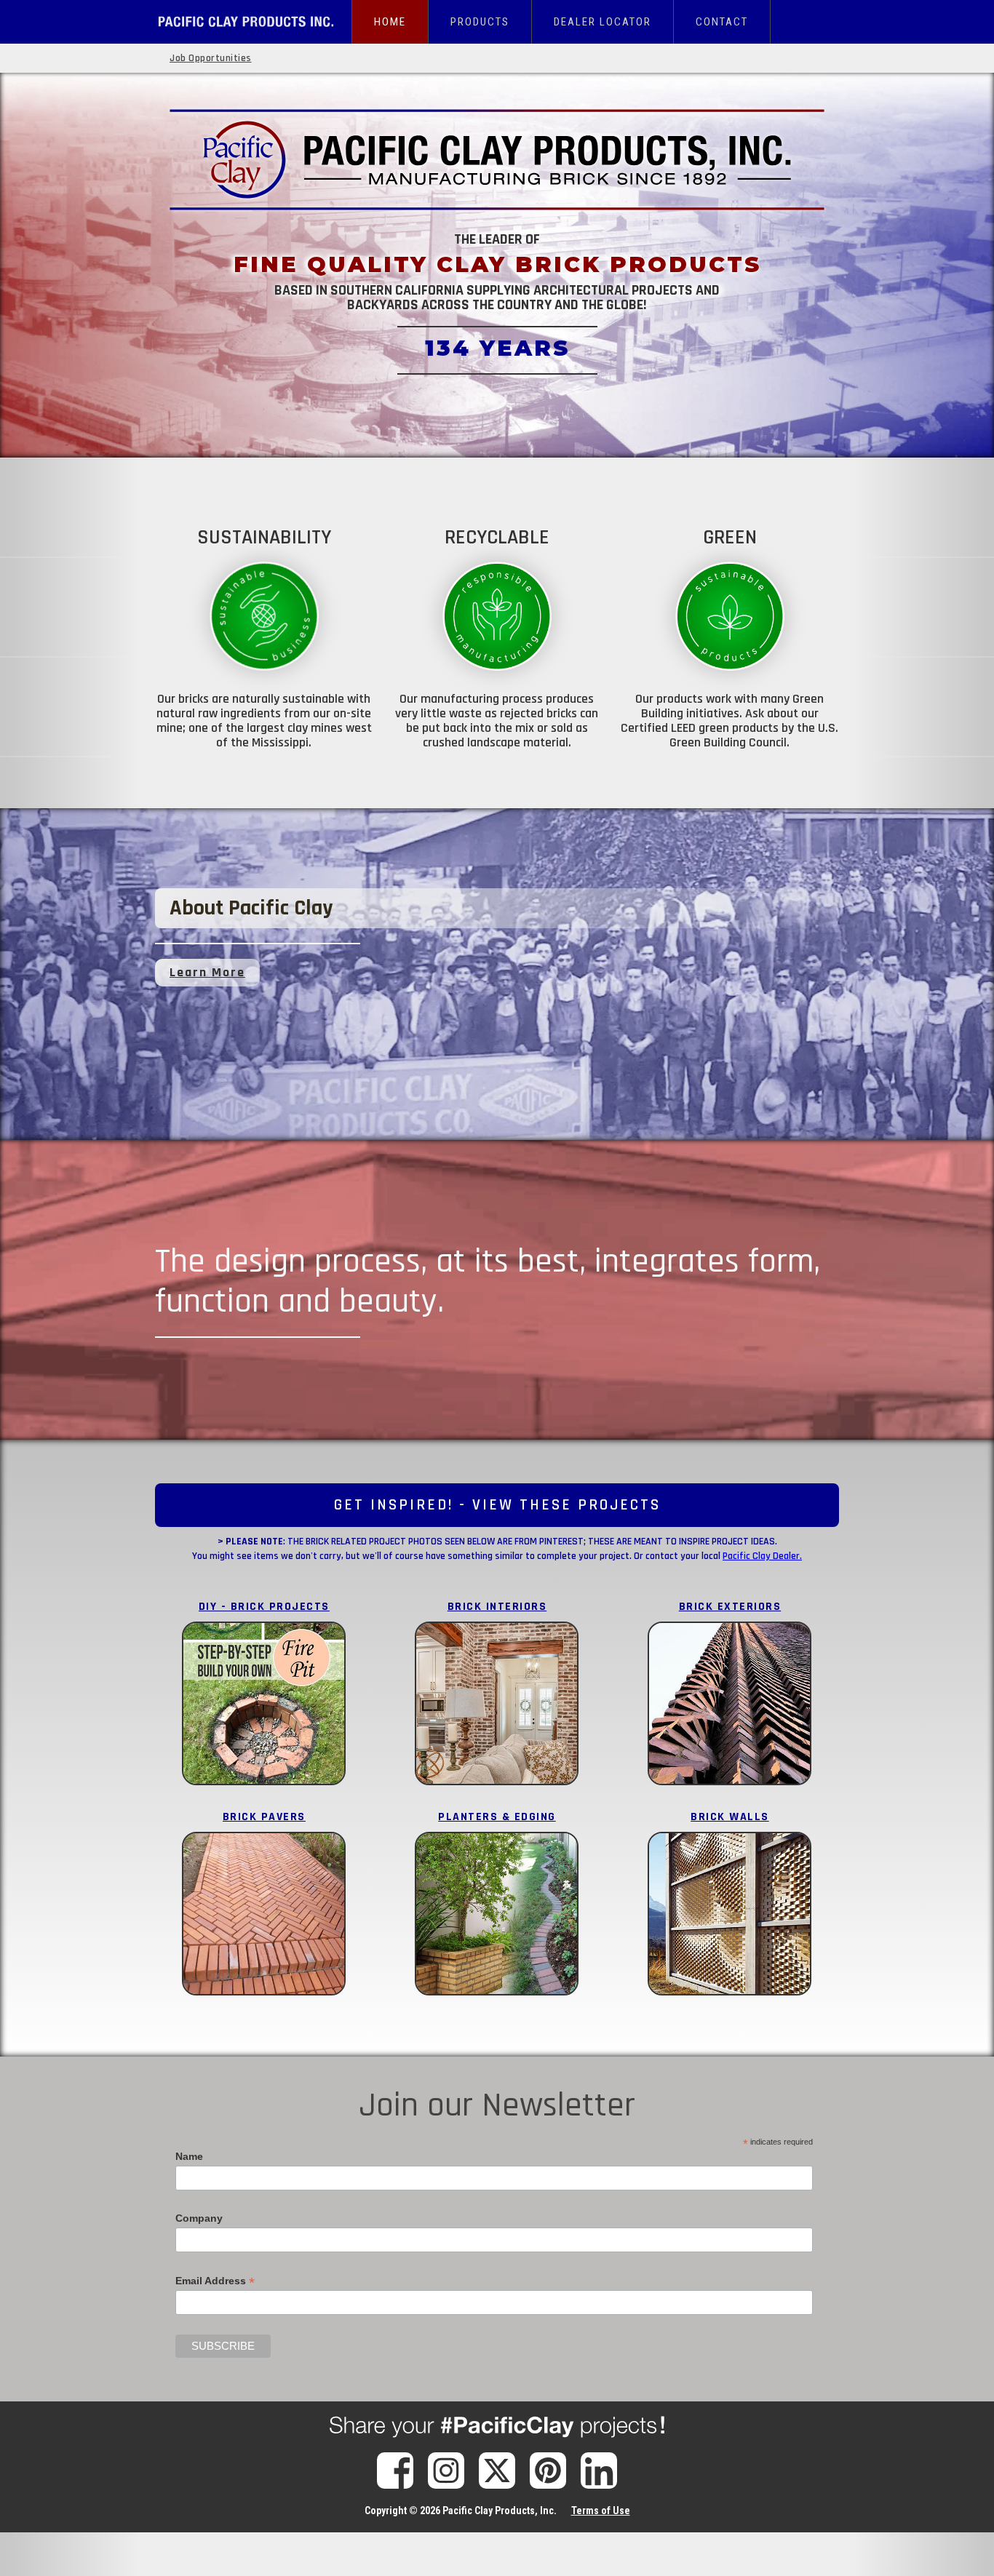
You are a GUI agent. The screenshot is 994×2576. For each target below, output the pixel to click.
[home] (253, 15)
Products (480, 22)
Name (189, 2156)
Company (199, 2218)
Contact (722, 22)
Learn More (207, 972)
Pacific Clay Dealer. (762, 1556)
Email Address (215, 2281)
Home (390, 22)
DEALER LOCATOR (603, 22)
